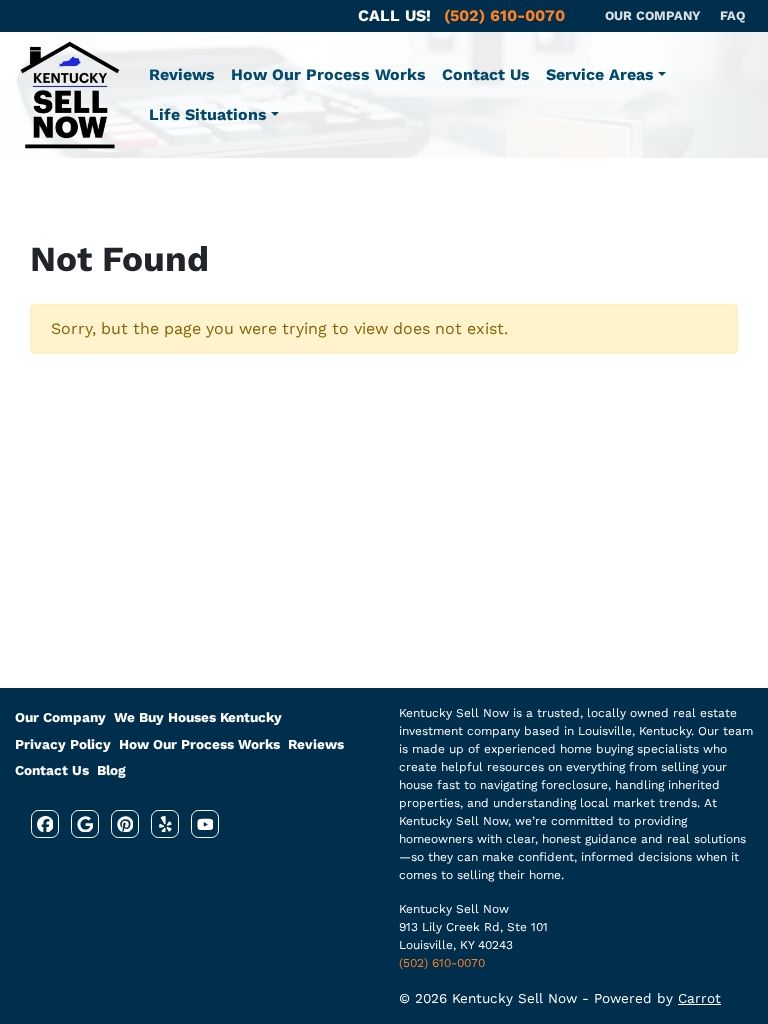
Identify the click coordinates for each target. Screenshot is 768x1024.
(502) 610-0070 (442, 963)
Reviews (182, 74)
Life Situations (208, 114)
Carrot (699, 998)
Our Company (60, 717)
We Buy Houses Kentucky (198, 717)
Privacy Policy (63, 744)
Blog (111, 770)
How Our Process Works (328, 74)
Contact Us (486, 74)
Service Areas (600, 74)
